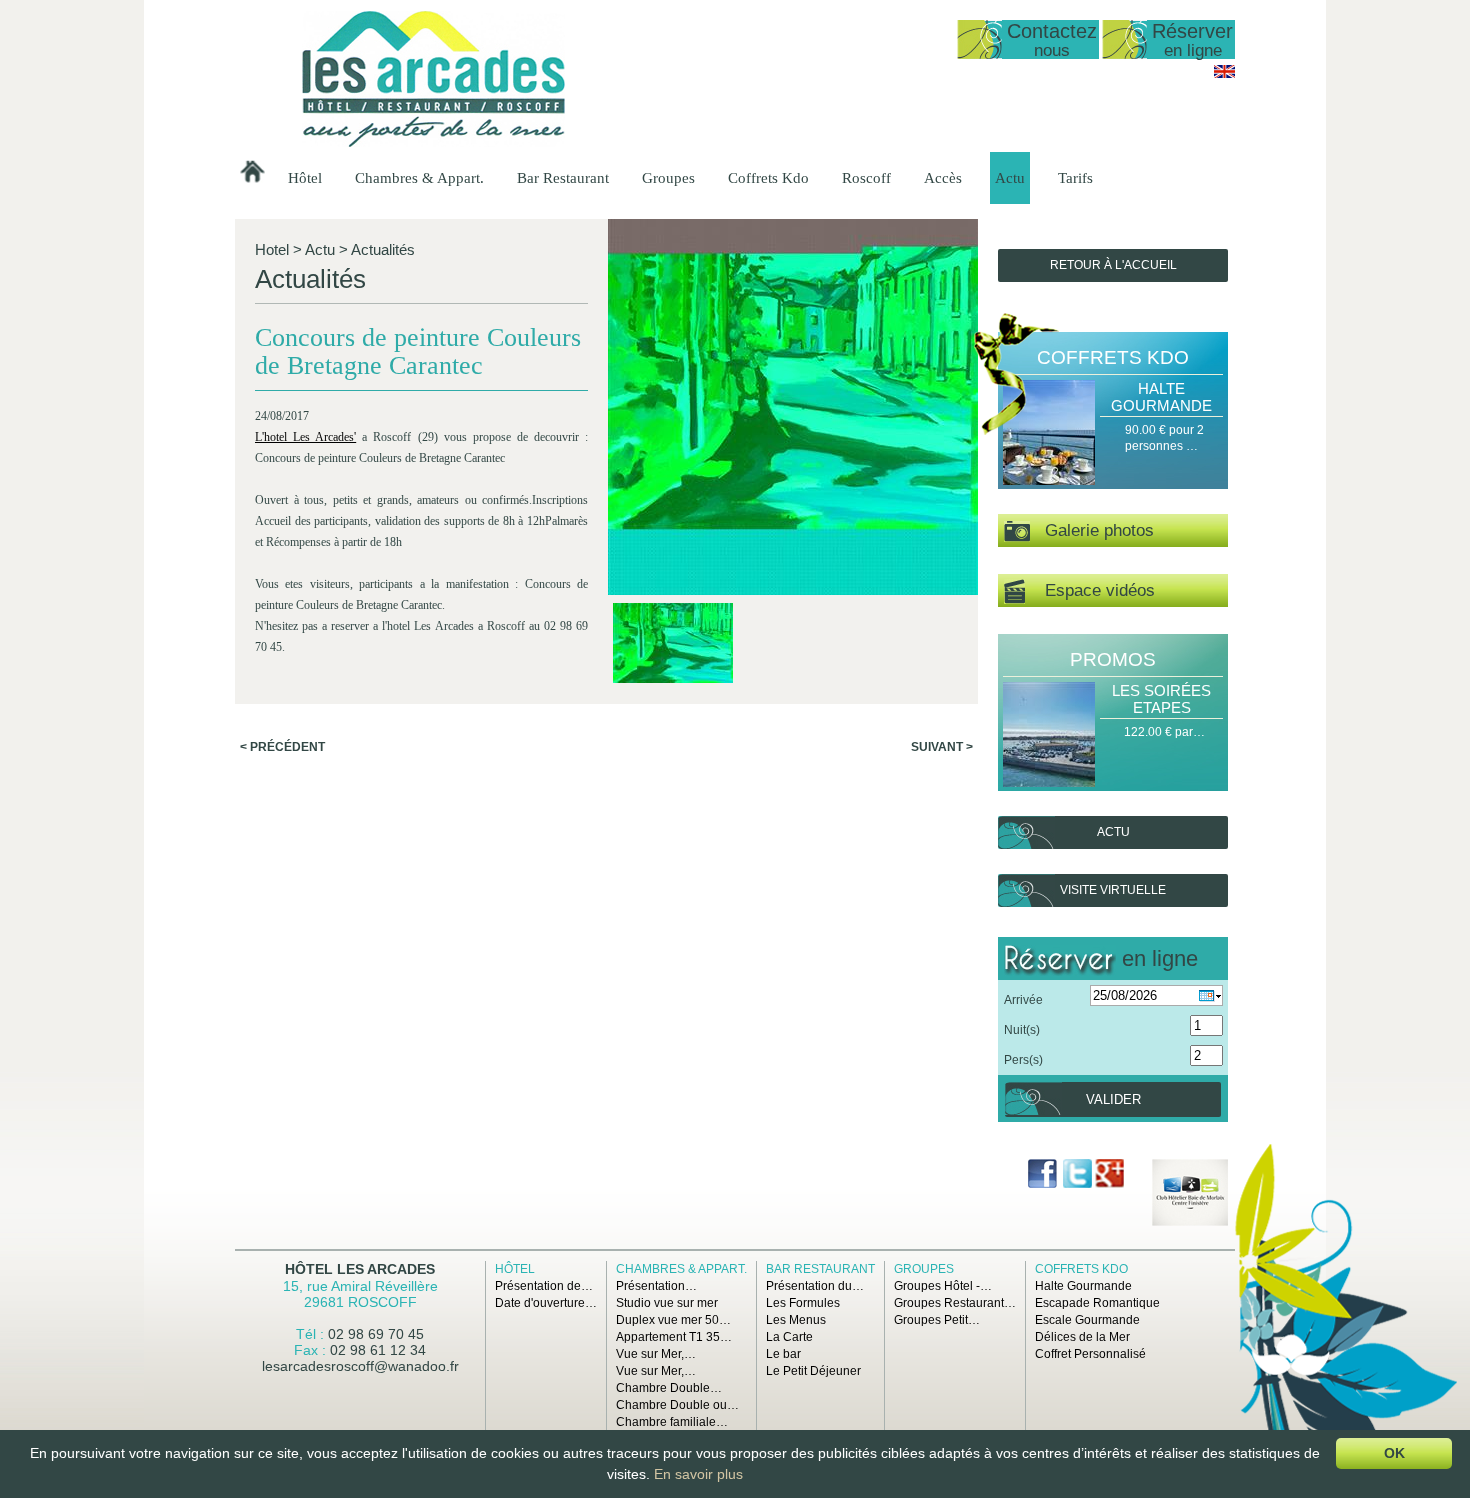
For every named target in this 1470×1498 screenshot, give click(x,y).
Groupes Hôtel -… (943, 1286)
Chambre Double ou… (677, 1405)
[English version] (1224, 74)
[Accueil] (433, 143)
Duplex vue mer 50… (673, 1320)
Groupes (668, 178)
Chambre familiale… (672, 1422)
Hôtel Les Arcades (360, 1269)
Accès (943, 178)
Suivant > (942, 747)
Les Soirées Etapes (1161, 699)
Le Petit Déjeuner (813, 1371)
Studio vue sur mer (667, 1303)
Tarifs (1075, 178)
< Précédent (282, 747)
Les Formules (803, 1303)
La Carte (789, 1337)
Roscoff (866, 178)
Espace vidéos (1090, 590)
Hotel (272, 249)
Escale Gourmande (1087, 1320)
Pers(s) (1023, 1060)
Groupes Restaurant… (955, 1303)
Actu (1010, 178)
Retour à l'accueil (1113, 265)
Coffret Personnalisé (1090, 1354)
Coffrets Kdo (768, 178)
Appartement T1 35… (674, 1337)
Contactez (1052, 39)
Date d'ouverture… (546, 1303)
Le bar (783, 1354)
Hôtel (305, 178)
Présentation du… (815, 1286)
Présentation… (656, 1286)
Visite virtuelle (1113, 890)
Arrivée (1023, 1000)
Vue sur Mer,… (656, 1354)
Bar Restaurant (563, 178)
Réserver (1192, 39)
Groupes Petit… (937, 1320)
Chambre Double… (669, 1388)
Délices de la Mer (1082, 1337)
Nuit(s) (1022, 1030)
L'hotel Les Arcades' (305, 437)
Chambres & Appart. (419, 178)
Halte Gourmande (1161, 397)
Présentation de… (544, 1286)
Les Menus (796, 1320)
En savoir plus (698, 1474)
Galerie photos (1092, 530)
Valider (1113, 1099)
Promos (1113, 659)
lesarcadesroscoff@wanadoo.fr (360, 1366)
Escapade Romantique (1097, 1303)
